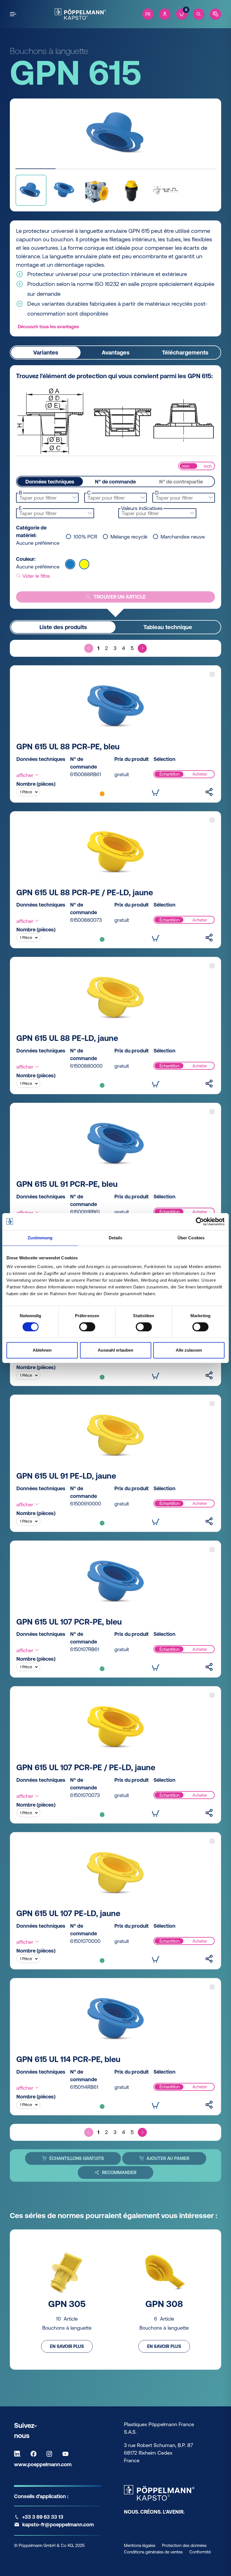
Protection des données (184, 2545)
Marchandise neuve (183, 537)
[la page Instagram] (51, 2454)
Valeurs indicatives (142, 508)
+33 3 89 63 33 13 (43, 2517)
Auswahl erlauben (115, 1350)
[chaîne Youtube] (67, 2454)
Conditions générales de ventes (153, 2552)
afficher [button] (25, 775)
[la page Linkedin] (19, 2454)
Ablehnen (42, 1350)
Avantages (116, 352)
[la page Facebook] (35, 2454)
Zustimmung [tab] (40, 1238)
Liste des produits (63, 627)
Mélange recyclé (129, 537)
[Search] (199, 14)
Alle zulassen (189, 1350)
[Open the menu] (14, 14)
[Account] (165, 14)
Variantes (46, 352)
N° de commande (115, 482)
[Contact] (216, 14)
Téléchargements (185, 352)
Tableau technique (168, 627)
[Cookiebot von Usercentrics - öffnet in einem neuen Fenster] (200, 1222)
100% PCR (85, 537)
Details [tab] (116, 1238)
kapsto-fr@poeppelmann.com (58, 2524)
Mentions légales (140, 2545)
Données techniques (50, 482)
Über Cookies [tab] (191, 1238)
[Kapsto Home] (80, 14)
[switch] (87, 1327)
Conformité (200, 2552)
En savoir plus (67, 2346)
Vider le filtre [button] (35, 576)
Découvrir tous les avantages (48, 327)
